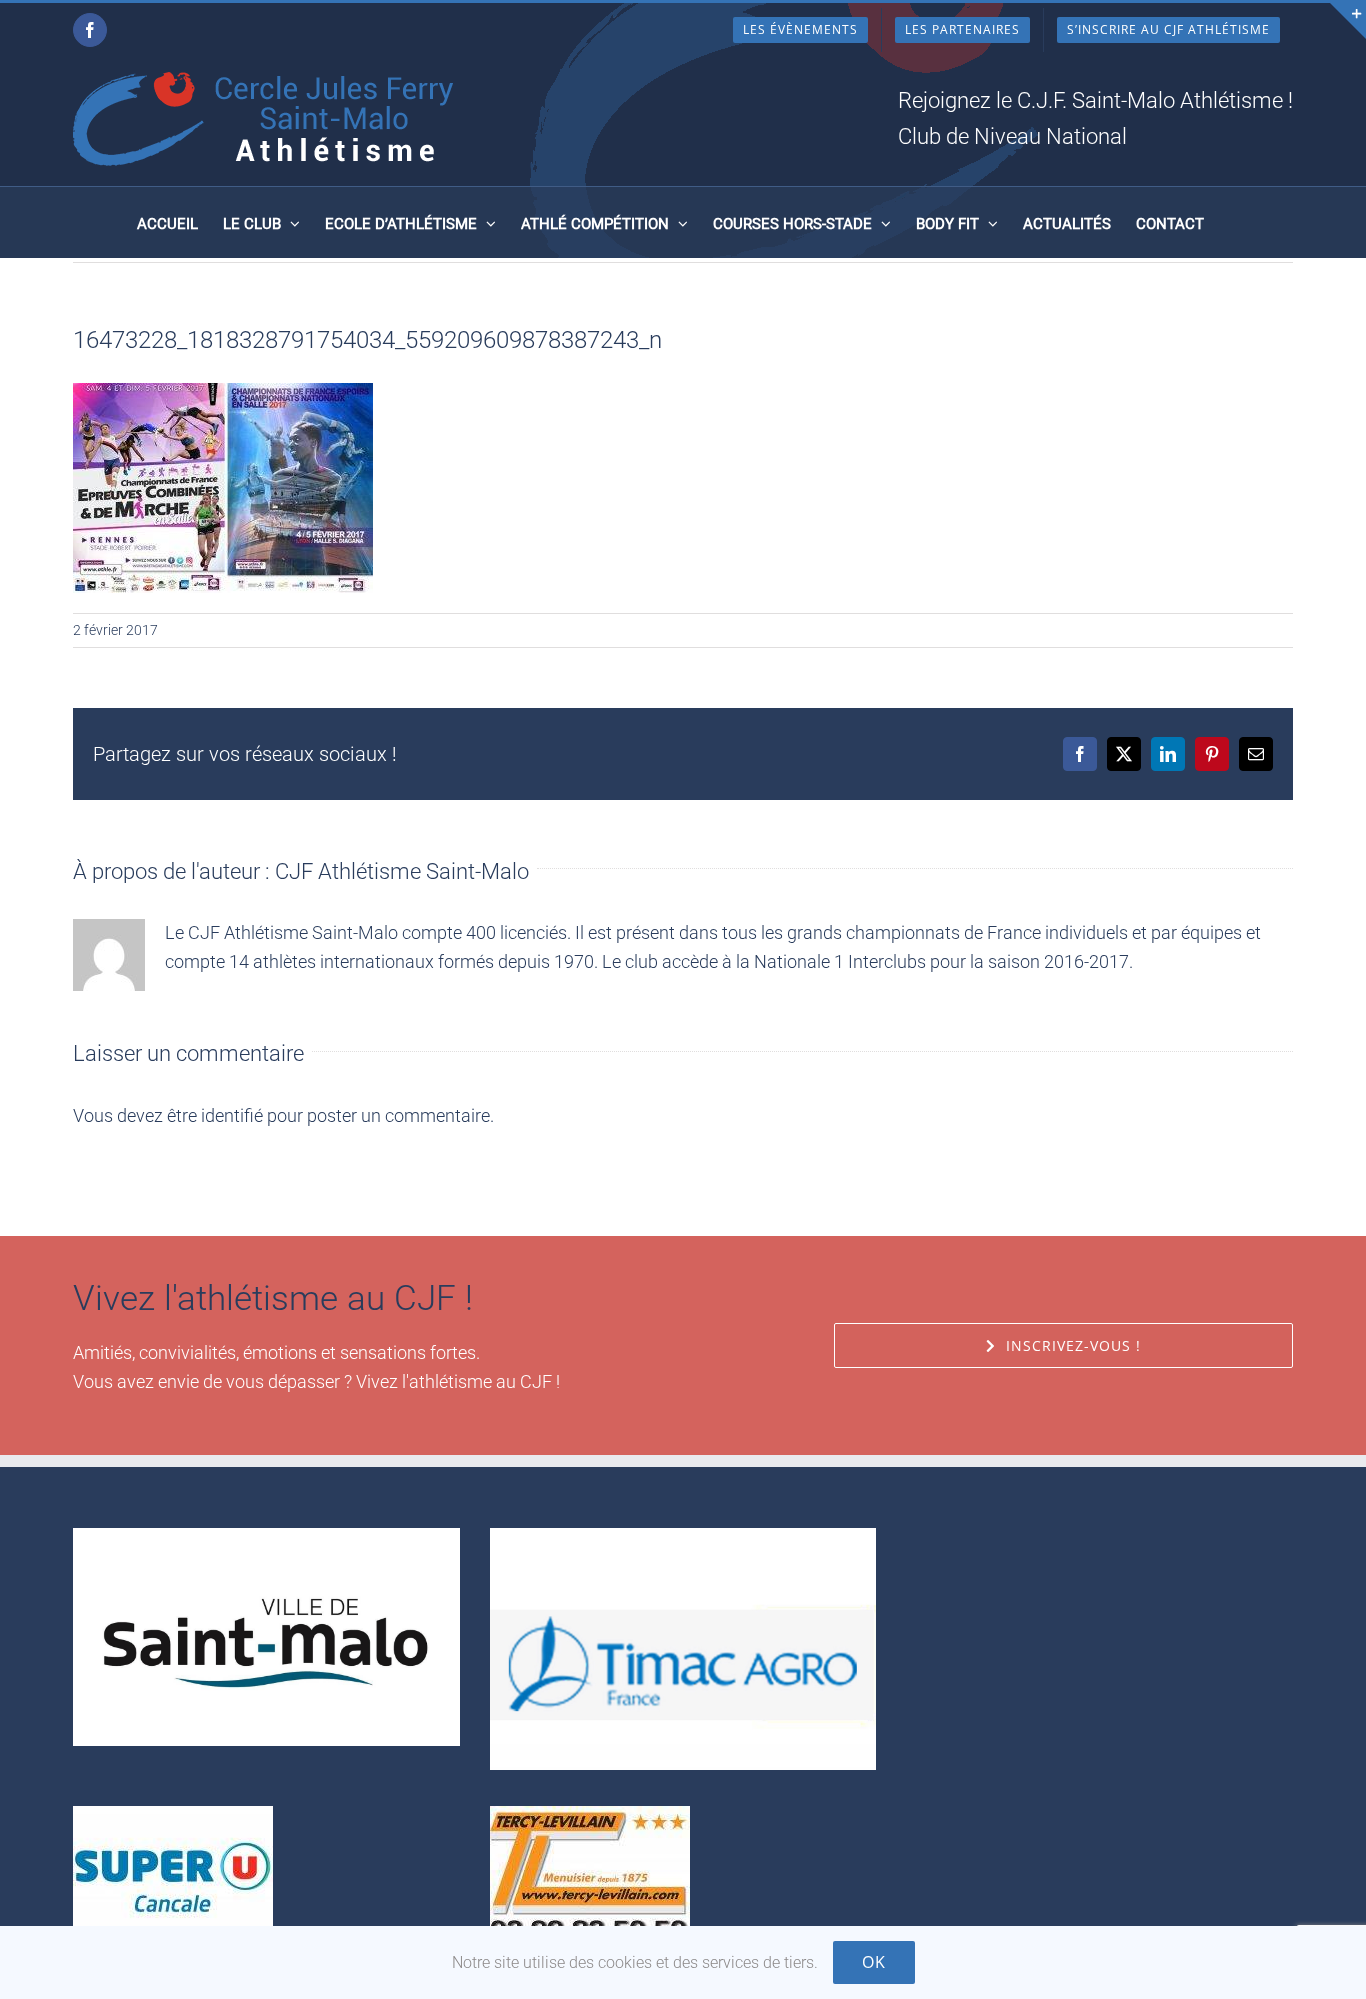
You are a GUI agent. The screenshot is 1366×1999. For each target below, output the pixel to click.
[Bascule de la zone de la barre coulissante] (1348, 21)
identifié (232, 1115)
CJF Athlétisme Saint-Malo (402, 871)
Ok (874, 1962)
